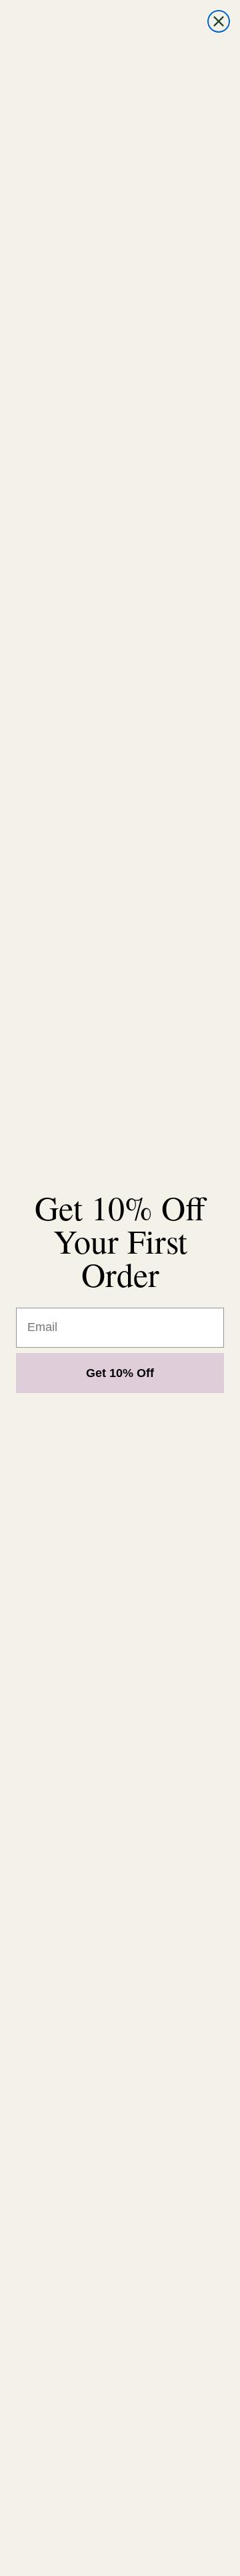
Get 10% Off (120, 1373)
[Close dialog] (219, 21)
